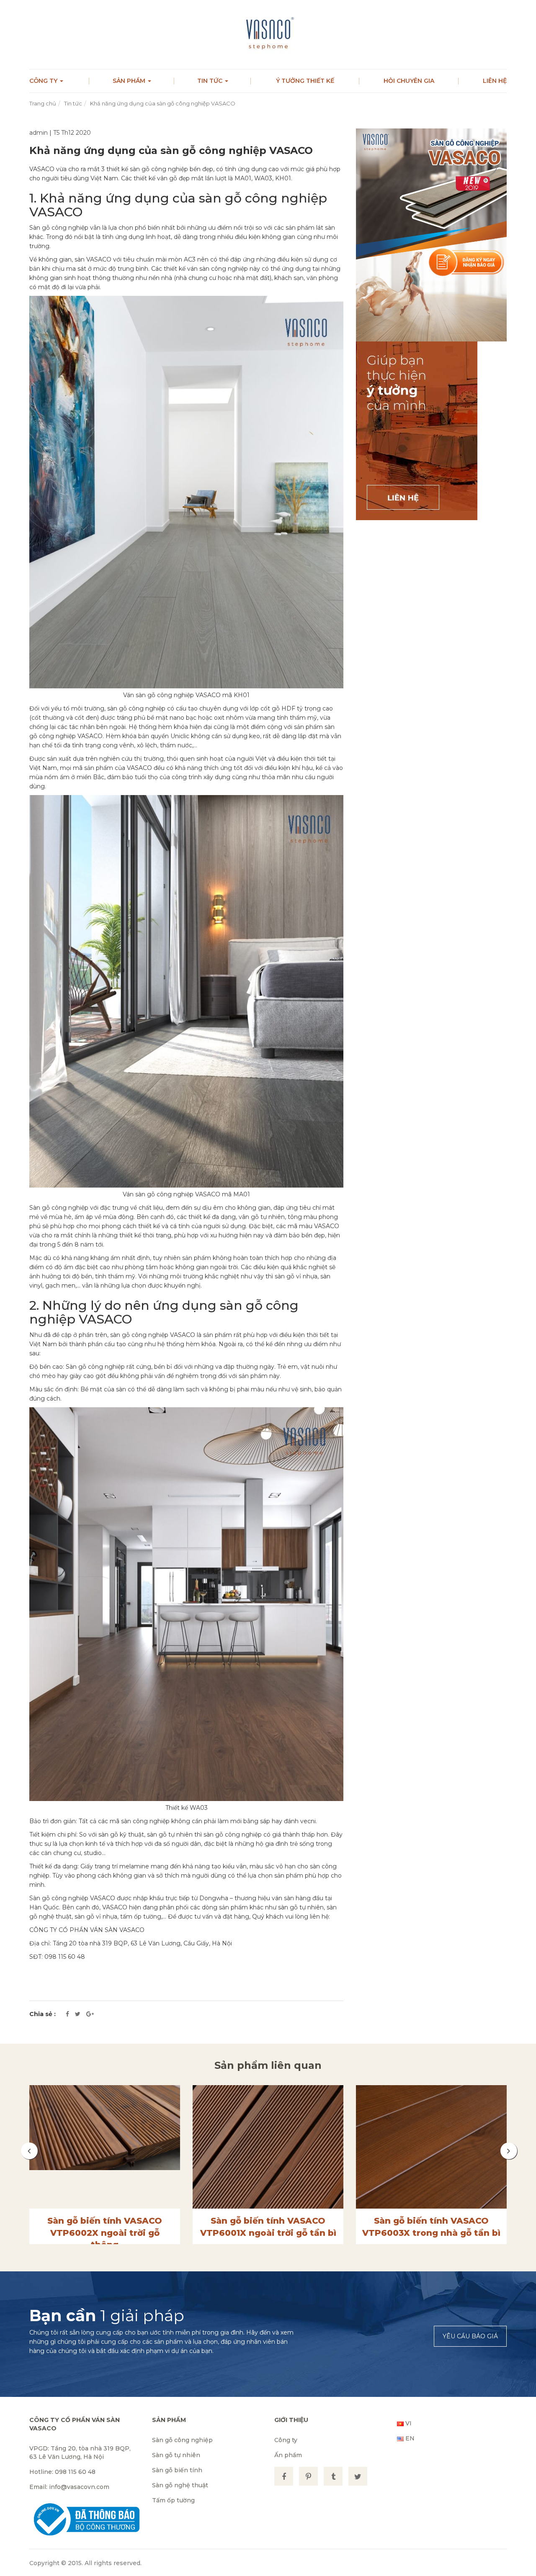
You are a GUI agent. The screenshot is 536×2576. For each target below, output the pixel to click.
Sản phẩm (130, 81)
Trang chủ (43, 103)
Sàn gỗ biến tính (177, 2470)
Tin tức (211, 81)
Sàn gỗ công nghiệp (182, 2440)
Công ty (44, 81)
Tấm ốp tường (173, 2500)
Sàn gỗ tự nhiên (176, 2455)
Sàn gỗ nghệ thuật (180, 2485)
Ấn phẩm (288, 2455)
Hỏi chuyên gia (409, 81)
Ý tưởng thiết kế (305, 81)
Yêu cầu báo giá (470, 2336)
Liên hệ (495, 81)
